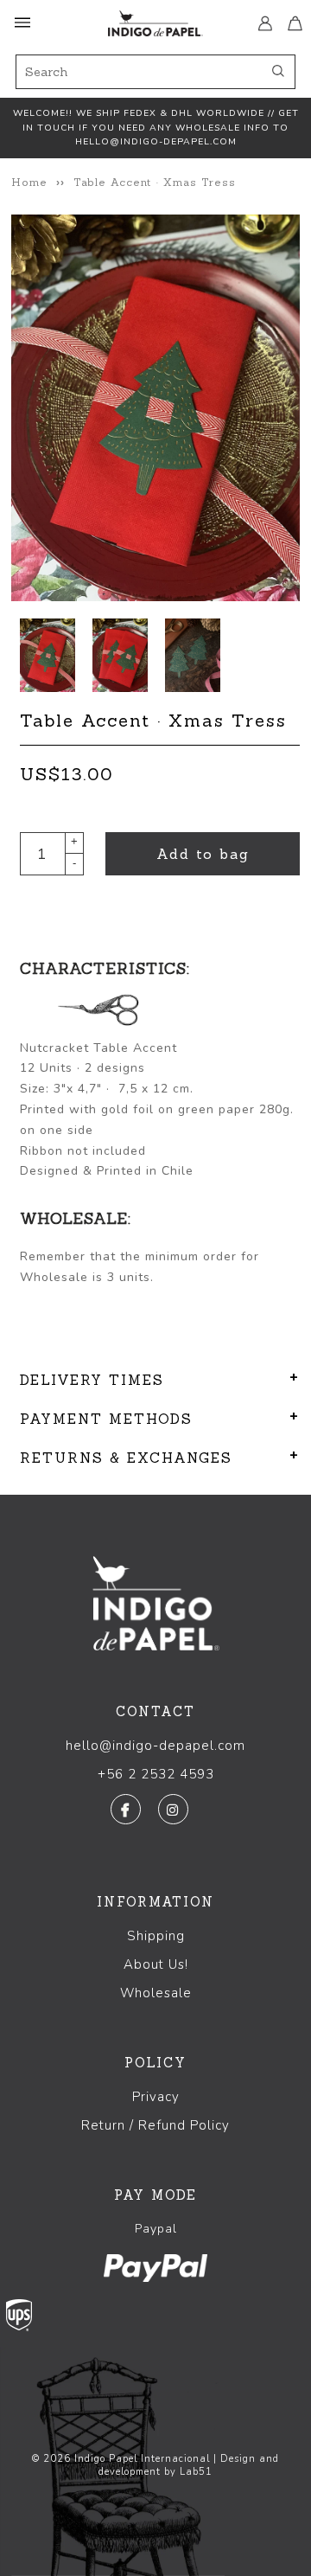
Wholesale (156, 1993)
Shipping (156, 1936)
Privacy (156, 2097)
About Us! (156, 1964)
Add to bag (203, 854)
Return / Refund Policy (155, 2125)
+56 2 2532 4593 (156, 1774)
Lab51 (196, 2472)
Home (29, 182)
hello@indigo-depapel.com (155, 1746)
